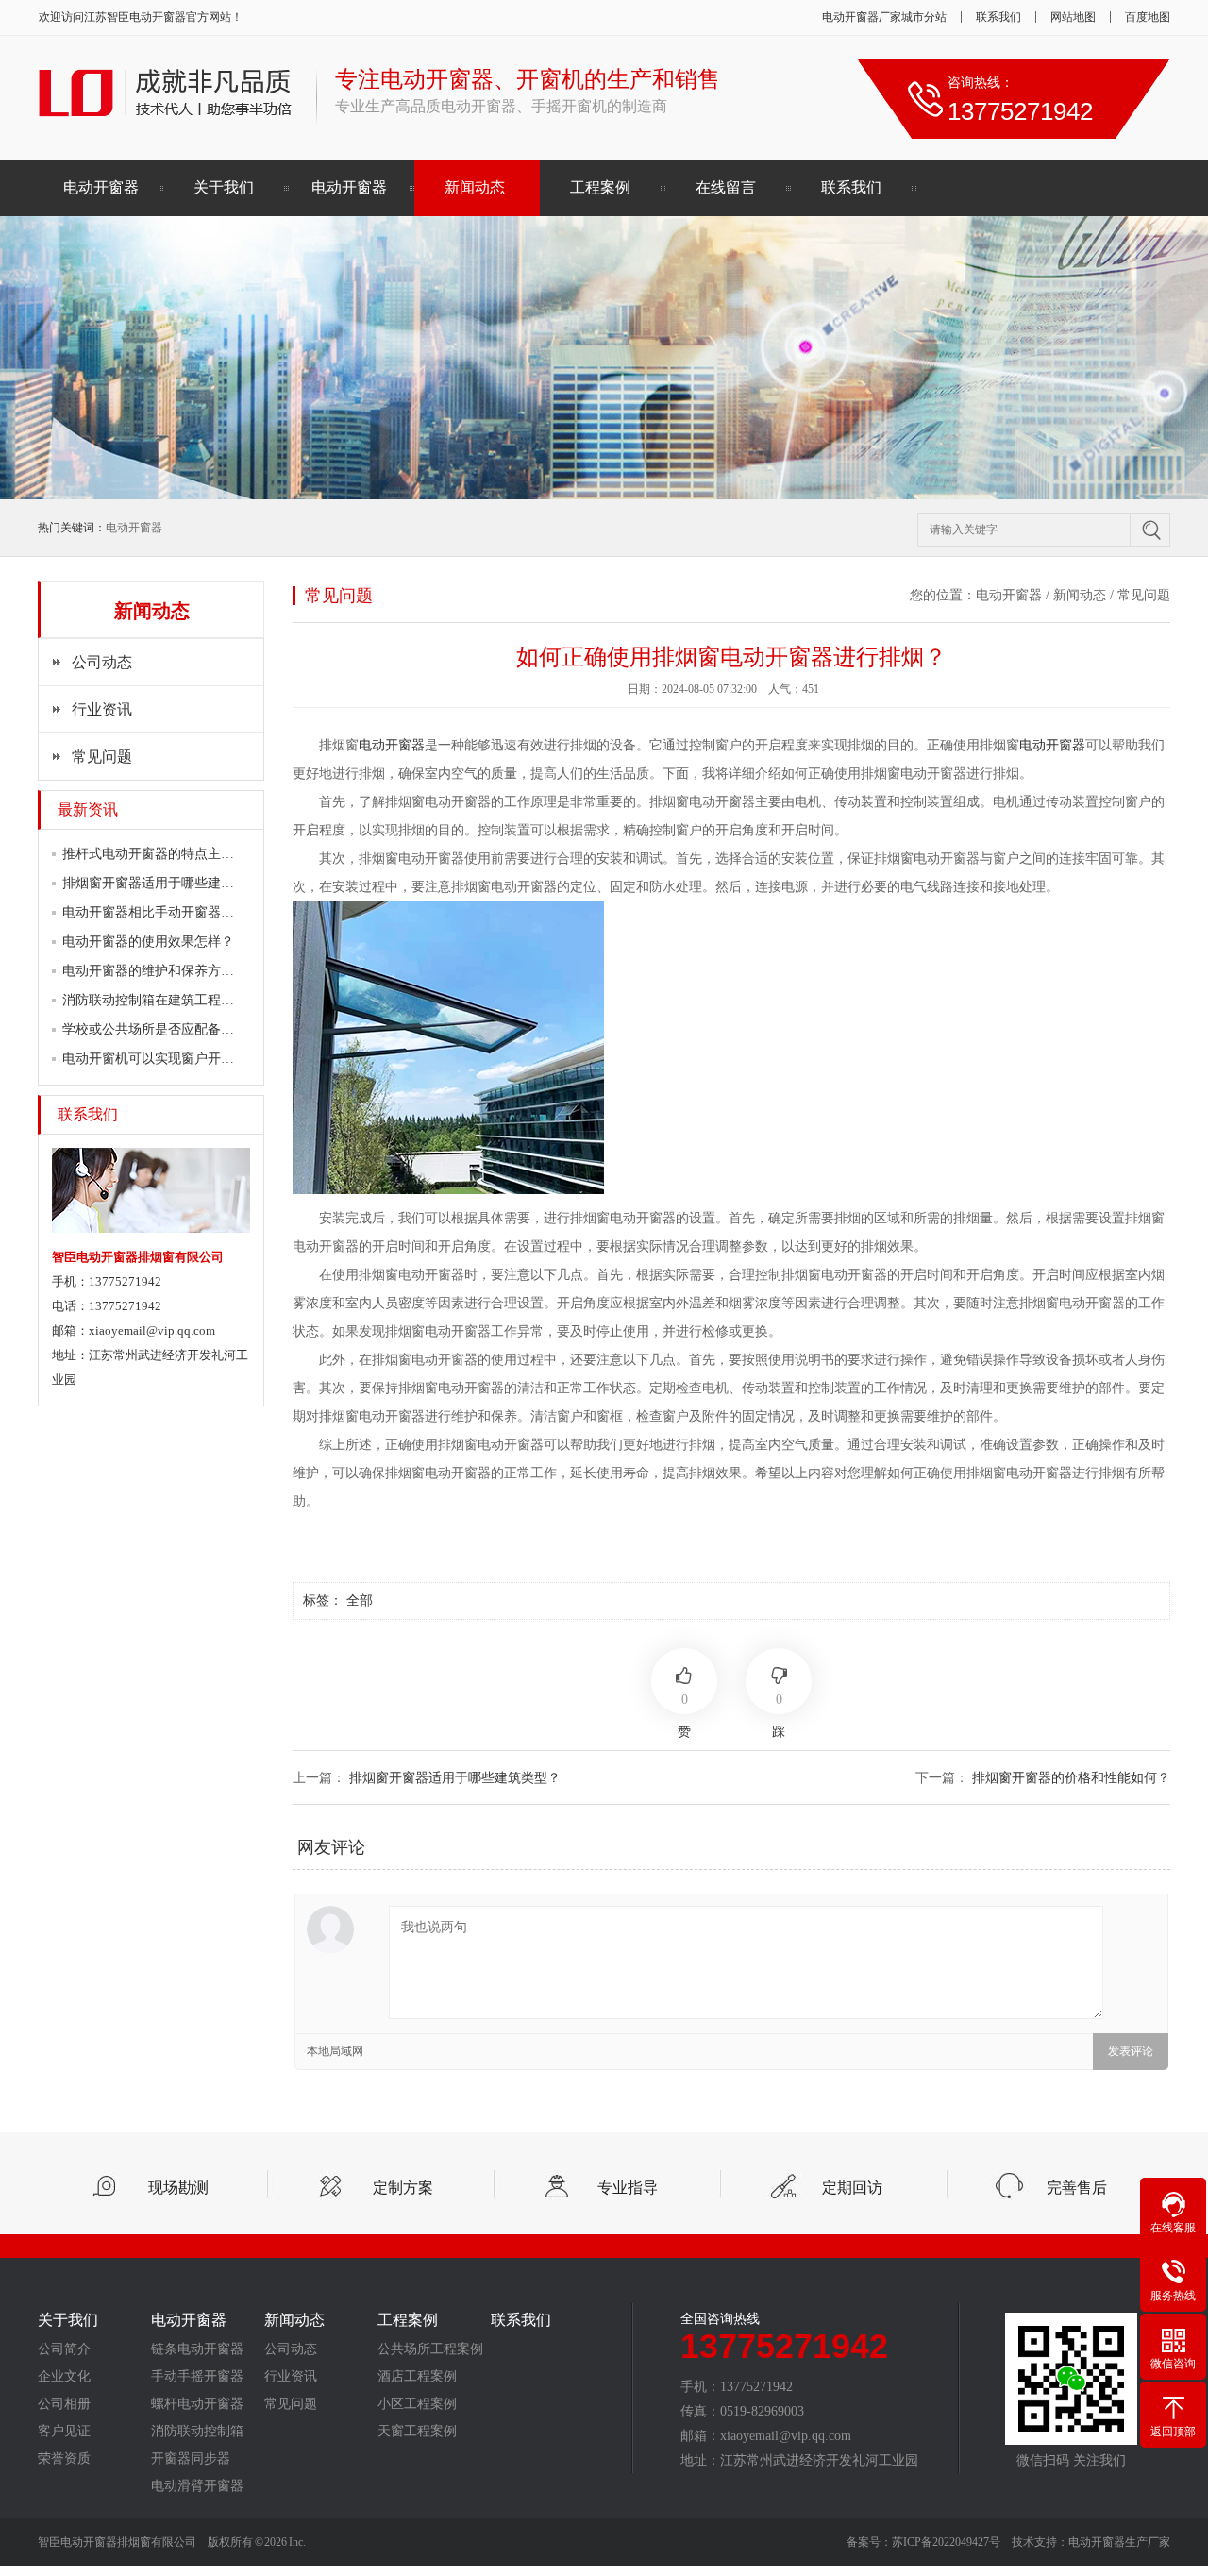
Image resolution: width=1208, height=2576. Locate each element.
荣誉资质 (64, 2459)
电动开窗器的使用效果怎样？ (148, 942)
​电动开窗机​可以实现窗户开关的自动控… (181, 1059)
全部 (360, 1600)
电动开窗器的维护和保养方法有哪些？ (175, 971)
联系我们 (998, 17)
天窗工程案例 (417, 2432)
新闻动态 (475, 187)
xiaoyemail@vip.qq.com (152, 1330)
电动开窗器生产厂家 (1119, 2542)
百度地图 (1148, 17)
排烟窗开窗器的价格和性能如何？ (1071, 1778)
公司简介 (64, 2349)
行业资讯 (102, 709)
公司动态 (102, 662)
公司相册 (64, 2404)
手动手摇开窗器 (197, 2377)
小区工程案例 (417, 2404)
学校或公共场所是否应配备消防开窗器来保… (194, 1029)
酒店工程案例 (417, 2377)
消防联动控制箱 (197, 2432)
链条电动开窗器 (197, 2349)
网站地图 (1073, 17)
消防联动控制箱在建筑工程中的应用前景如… (194, 1000)
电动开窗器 (158, 17)
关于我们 (224, 187)
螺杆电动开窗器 (197, 2404)
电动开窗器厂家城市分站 (884, 17)
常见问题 (102, 757)
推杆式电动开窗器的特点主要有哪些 (168, 854)
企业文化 (64, 2377)
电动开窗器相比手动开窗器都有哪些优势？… (194, 912)
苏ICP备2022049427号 (946, 2542)
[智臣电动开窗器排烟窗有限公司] (168, 120)
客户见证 (64, 2432)
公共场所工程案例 (430, 2349)
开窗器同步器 (191, 2459)
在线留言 (726, 187)
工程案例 (600, 187)
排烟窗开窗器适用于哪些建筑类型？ (168, 883)
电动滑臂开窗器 (197, 2486)
